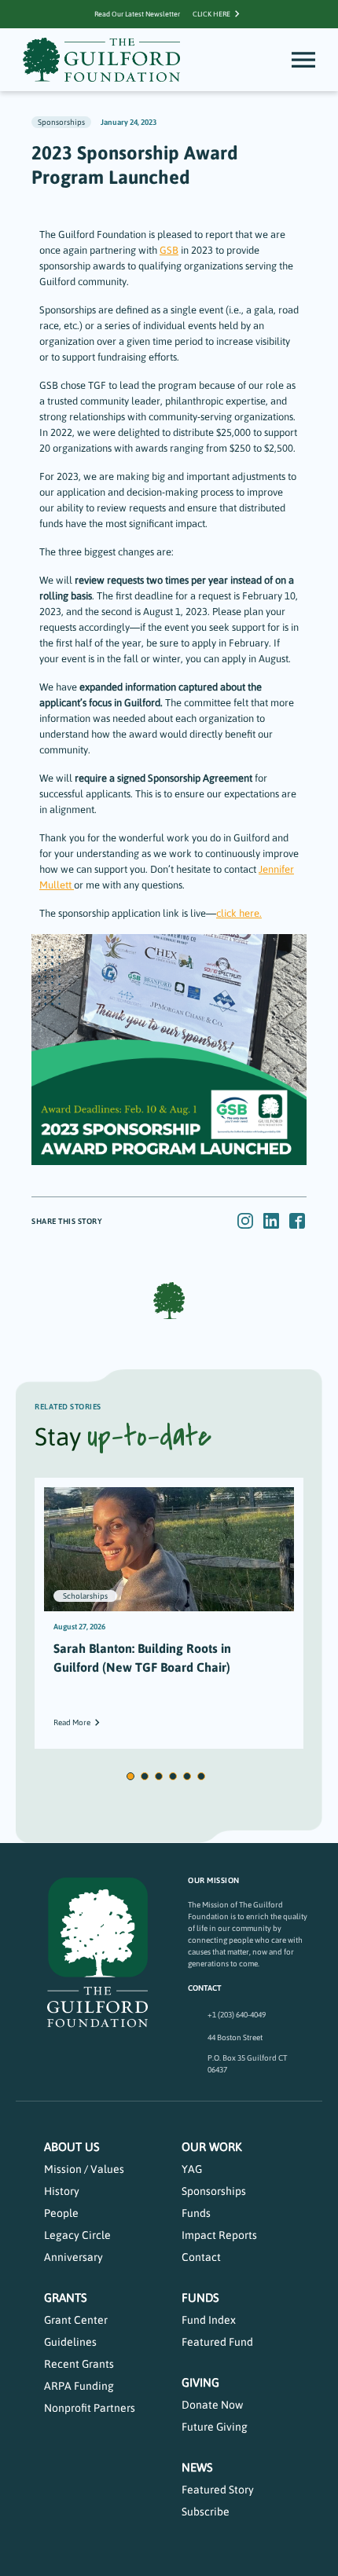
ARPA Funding (79, 2386)
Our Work (212, 2147)
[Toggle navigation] (303, 60)
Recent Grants (79, 2364)
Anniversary (73, 2257)
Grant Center (76, 2320)
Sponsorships (214, 2191)
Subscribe (206, 2512)
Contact (201, 2257)
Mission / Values (84, 2169)
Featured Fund (217, 2342)
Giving (200, 2382)
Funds (196, 2213)
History (62, 2191)
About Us (72, 2147)
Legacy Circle (77, 2235)
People (61, 2213)
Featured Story (218, 2490)
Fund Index (209, 2320)
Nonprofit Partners (90, 2408)
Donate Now (212, 2405)
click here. (239, 913)
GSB (169, 250)
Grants (66, 2298)
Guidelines (70, 2342)
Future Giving (215, 2427)
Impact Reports (219, 2235)
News (197, 2467)
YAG (192, 2169)
